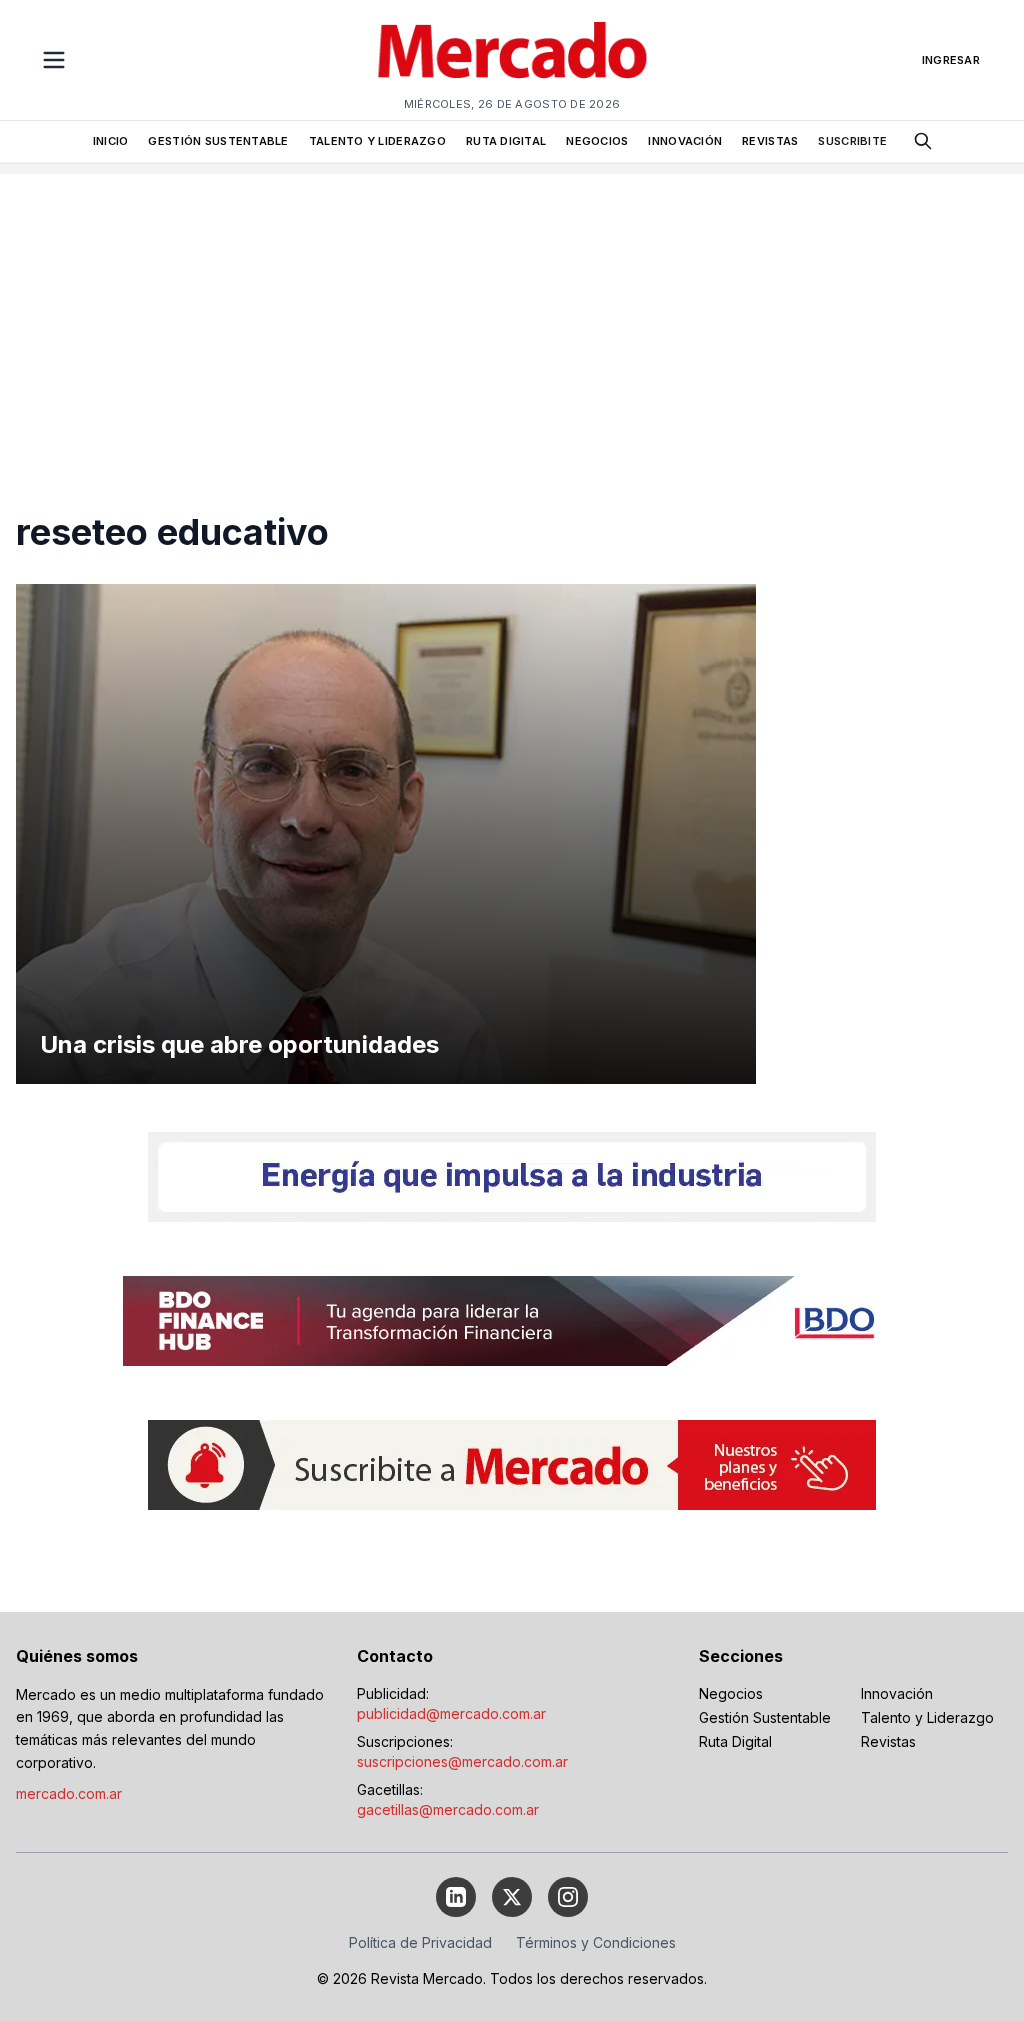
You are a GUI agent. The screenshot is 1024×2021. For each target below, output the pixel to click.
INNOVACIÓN (685, 141)
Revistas (888, 1741)
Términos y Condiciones (596, 1942)
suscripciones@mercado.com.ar (462, 1761)
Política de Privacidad (420, 1942)
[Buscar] (923, 141)
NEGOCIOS (597, 141)
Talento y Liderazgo (927, 1717)
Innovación (897, 1693)
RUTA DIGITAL (506, 141)
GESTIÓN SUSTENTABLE (218, 141)
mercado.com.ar (69, 1793)
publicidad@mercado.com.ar (451, 1713)
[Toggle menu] (54, 60)
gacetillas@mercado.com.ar (448, 1809)
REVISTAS (770, 141)
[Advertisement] (512, 314)
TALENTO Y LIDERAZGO (377, 141)
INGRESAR (951, 60)
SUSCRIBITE (852, 141)
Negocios (731, 1693)
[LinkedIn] (456, 1897)
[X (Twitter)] (512, 1897)
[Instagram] (568, 1897)
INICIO (111, 141)
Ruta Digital (735, 1741)
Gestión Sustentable (765, 1717)
